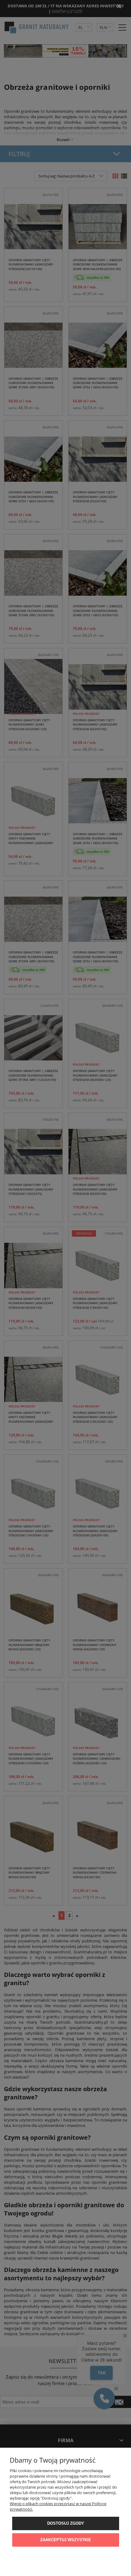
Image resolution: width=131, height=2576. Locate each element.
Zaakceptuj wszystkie (66, 2540)
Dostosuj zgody (66, 2523)
